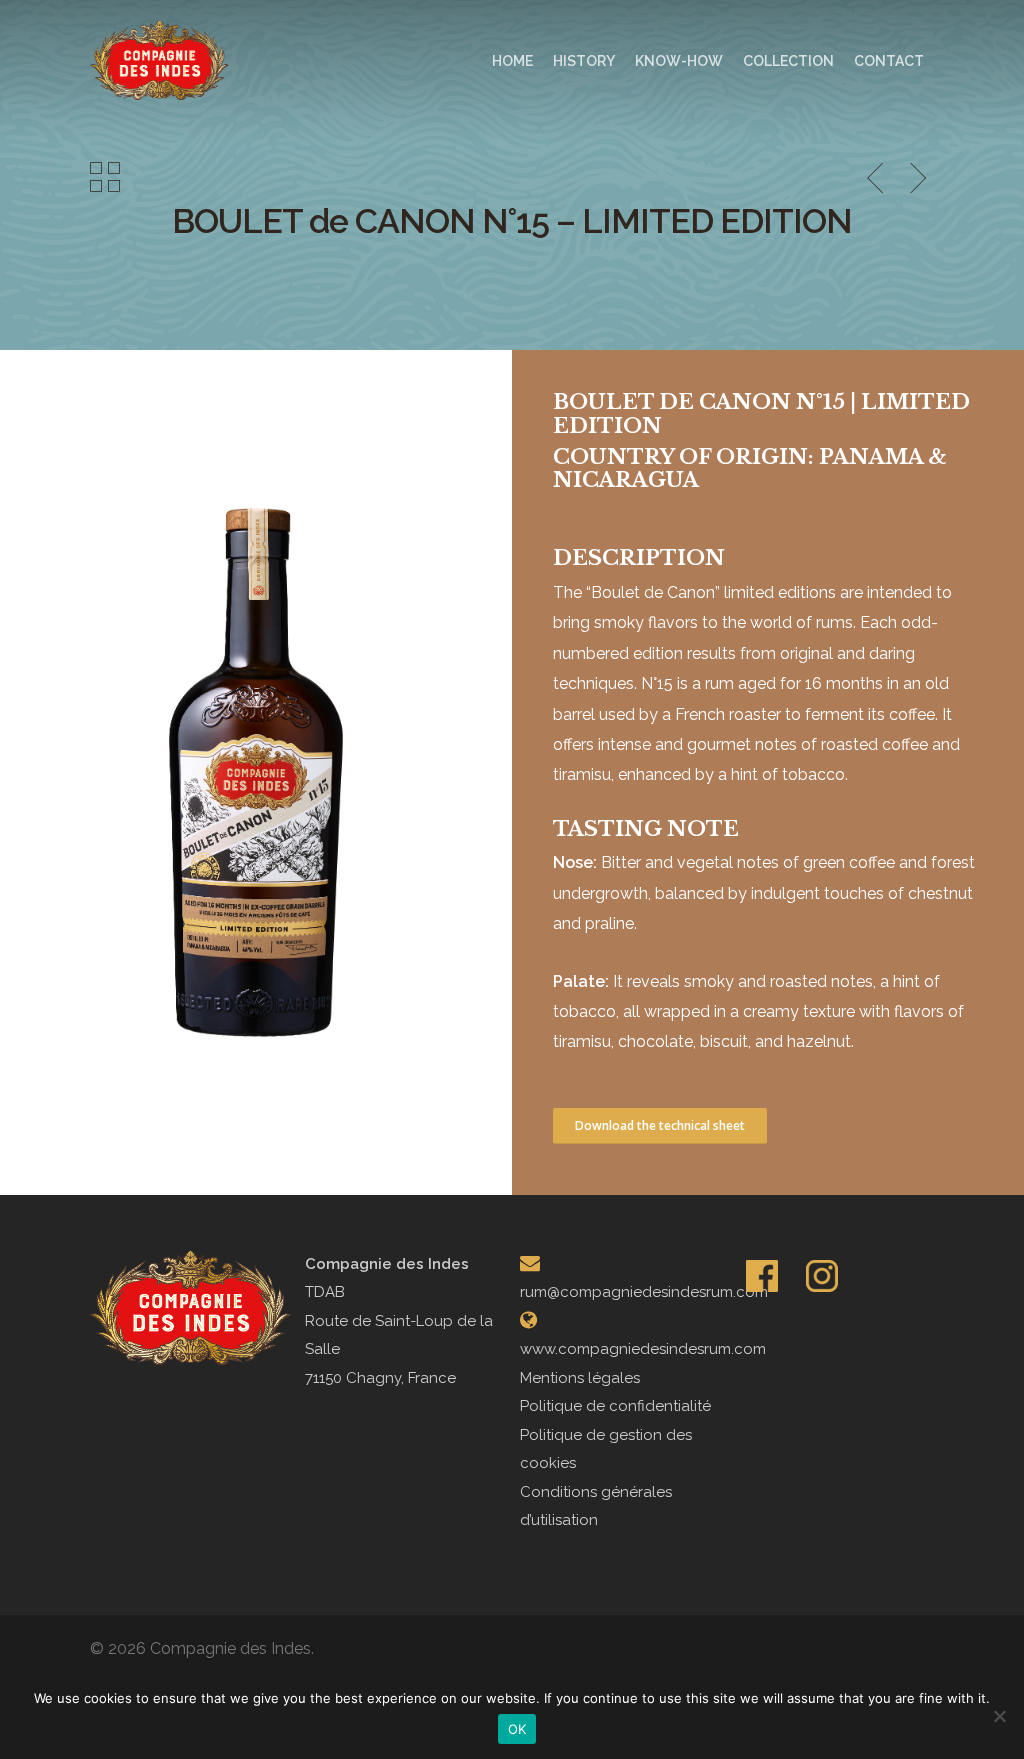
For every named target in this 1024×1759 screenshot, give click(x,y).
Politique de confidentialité (615, 1406)
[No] (999, 1716)
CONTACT (889, 61)
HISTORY (584, 61)
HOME (512, 61)
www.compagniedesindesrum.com (643, 1349)
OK (517, 1729)
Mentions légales (580, 1378)
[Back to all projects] (105, 179)
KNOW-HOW (679, 61)
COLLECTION (788, 61)
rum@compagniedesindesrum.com (644, 1292)
